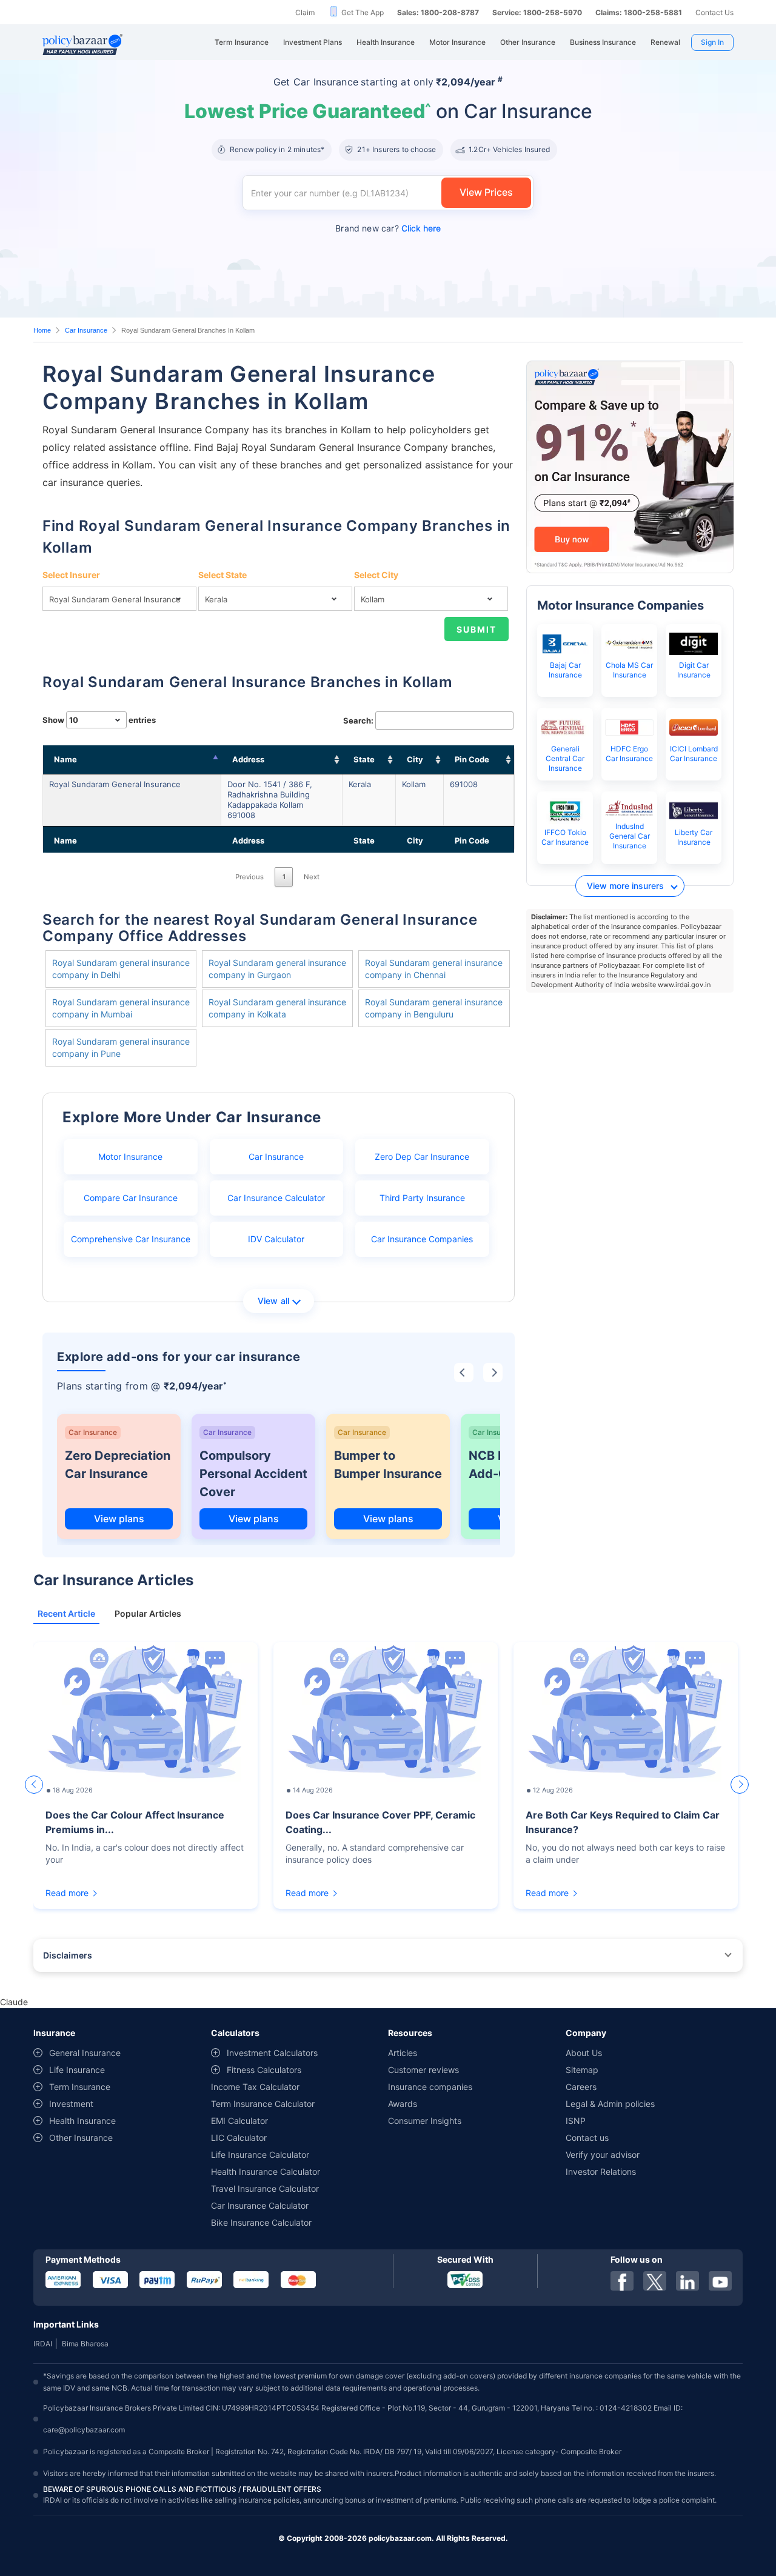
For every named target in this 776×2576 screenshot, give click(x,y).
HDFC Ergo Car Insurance (629, 754)
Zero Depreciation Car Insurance (118, 1465)
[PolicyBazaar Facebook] (622, 2281)
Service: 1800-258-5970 (537, 12)
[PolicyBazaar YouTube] (720, 2281)
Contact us (587, 2138)
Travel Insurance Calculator (265, 2188)
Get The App (363, 12)
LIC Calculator (239, 2138)
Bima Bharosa (85, 2344)
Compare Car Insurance (131, 1198)
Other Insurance (81, 2138)
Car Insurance (86, 330)
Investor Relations (601, 2172)
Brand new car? (388, 228)
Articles (403, 2053)
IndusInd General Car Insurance (630, 836)
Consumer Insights (425, 2121)
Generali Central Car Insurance (565, 758)
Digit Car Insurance (694, 670)
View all (274, 1301)
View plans (119, 1519)
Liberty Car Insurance (694, 837)
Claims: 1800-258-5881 (639, 12)
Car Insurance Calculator (276, 1198)
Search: (358, 721)
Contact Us (714, 12)
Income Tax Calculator (255, 2087)
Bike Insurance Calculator (261, 2222)
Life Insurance (77, 2070)
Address (248, 759)
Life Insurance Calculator (260, 2155)
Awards (403, 2104)
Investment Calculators (272, 2053)
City (415, 759)
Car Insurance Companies (422, 1239)
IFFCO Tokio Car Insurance (565, 837)
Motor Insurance (130, 1157)
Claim (305, 12)
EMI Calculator (239, 2121)
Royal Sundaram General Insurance (115, 784)
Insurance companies (430, 2087)
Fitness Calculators (264, 2070)
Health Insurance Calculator (266, 2172)
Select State (222, 575)
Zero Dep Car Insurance (422, 1157)
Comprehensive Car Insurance (131, 1239)
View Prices (486, 192)
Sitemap (582, 2070)
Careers (581, 2087)
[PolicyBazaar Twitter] (655, 2281)
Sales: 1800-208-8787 (438, 12)
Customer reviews (423, 2070)
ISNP (576, 2121)
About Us (584, 2053)
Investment (71, 2104)
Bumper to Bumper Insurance (388, 1465)
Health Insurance (82, 2121)
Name (65, 759)
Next (312, 877)
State (364, 759)
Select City (376, 575)
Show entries (99, 720)
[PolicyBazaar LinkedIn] (687, 2281)
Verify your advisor (603, 2155)
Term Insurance (80, 2087)
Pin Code (472, 759)
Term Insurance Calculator (263, 2104)
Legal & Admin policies (610, 2104)
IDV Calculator (276, 1239)
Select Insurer (71, 575)
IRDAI (43, 2344)
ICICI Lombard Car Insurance (694, 754)
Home (42, 330)
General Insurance (85, 2053)
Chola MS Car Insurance (629, 670)
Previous (249, 877)
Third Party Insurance (422, 1198)
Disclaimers (68, 1955)
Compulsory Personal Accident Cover (253, 1474)
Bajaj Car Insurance (565, 670)
